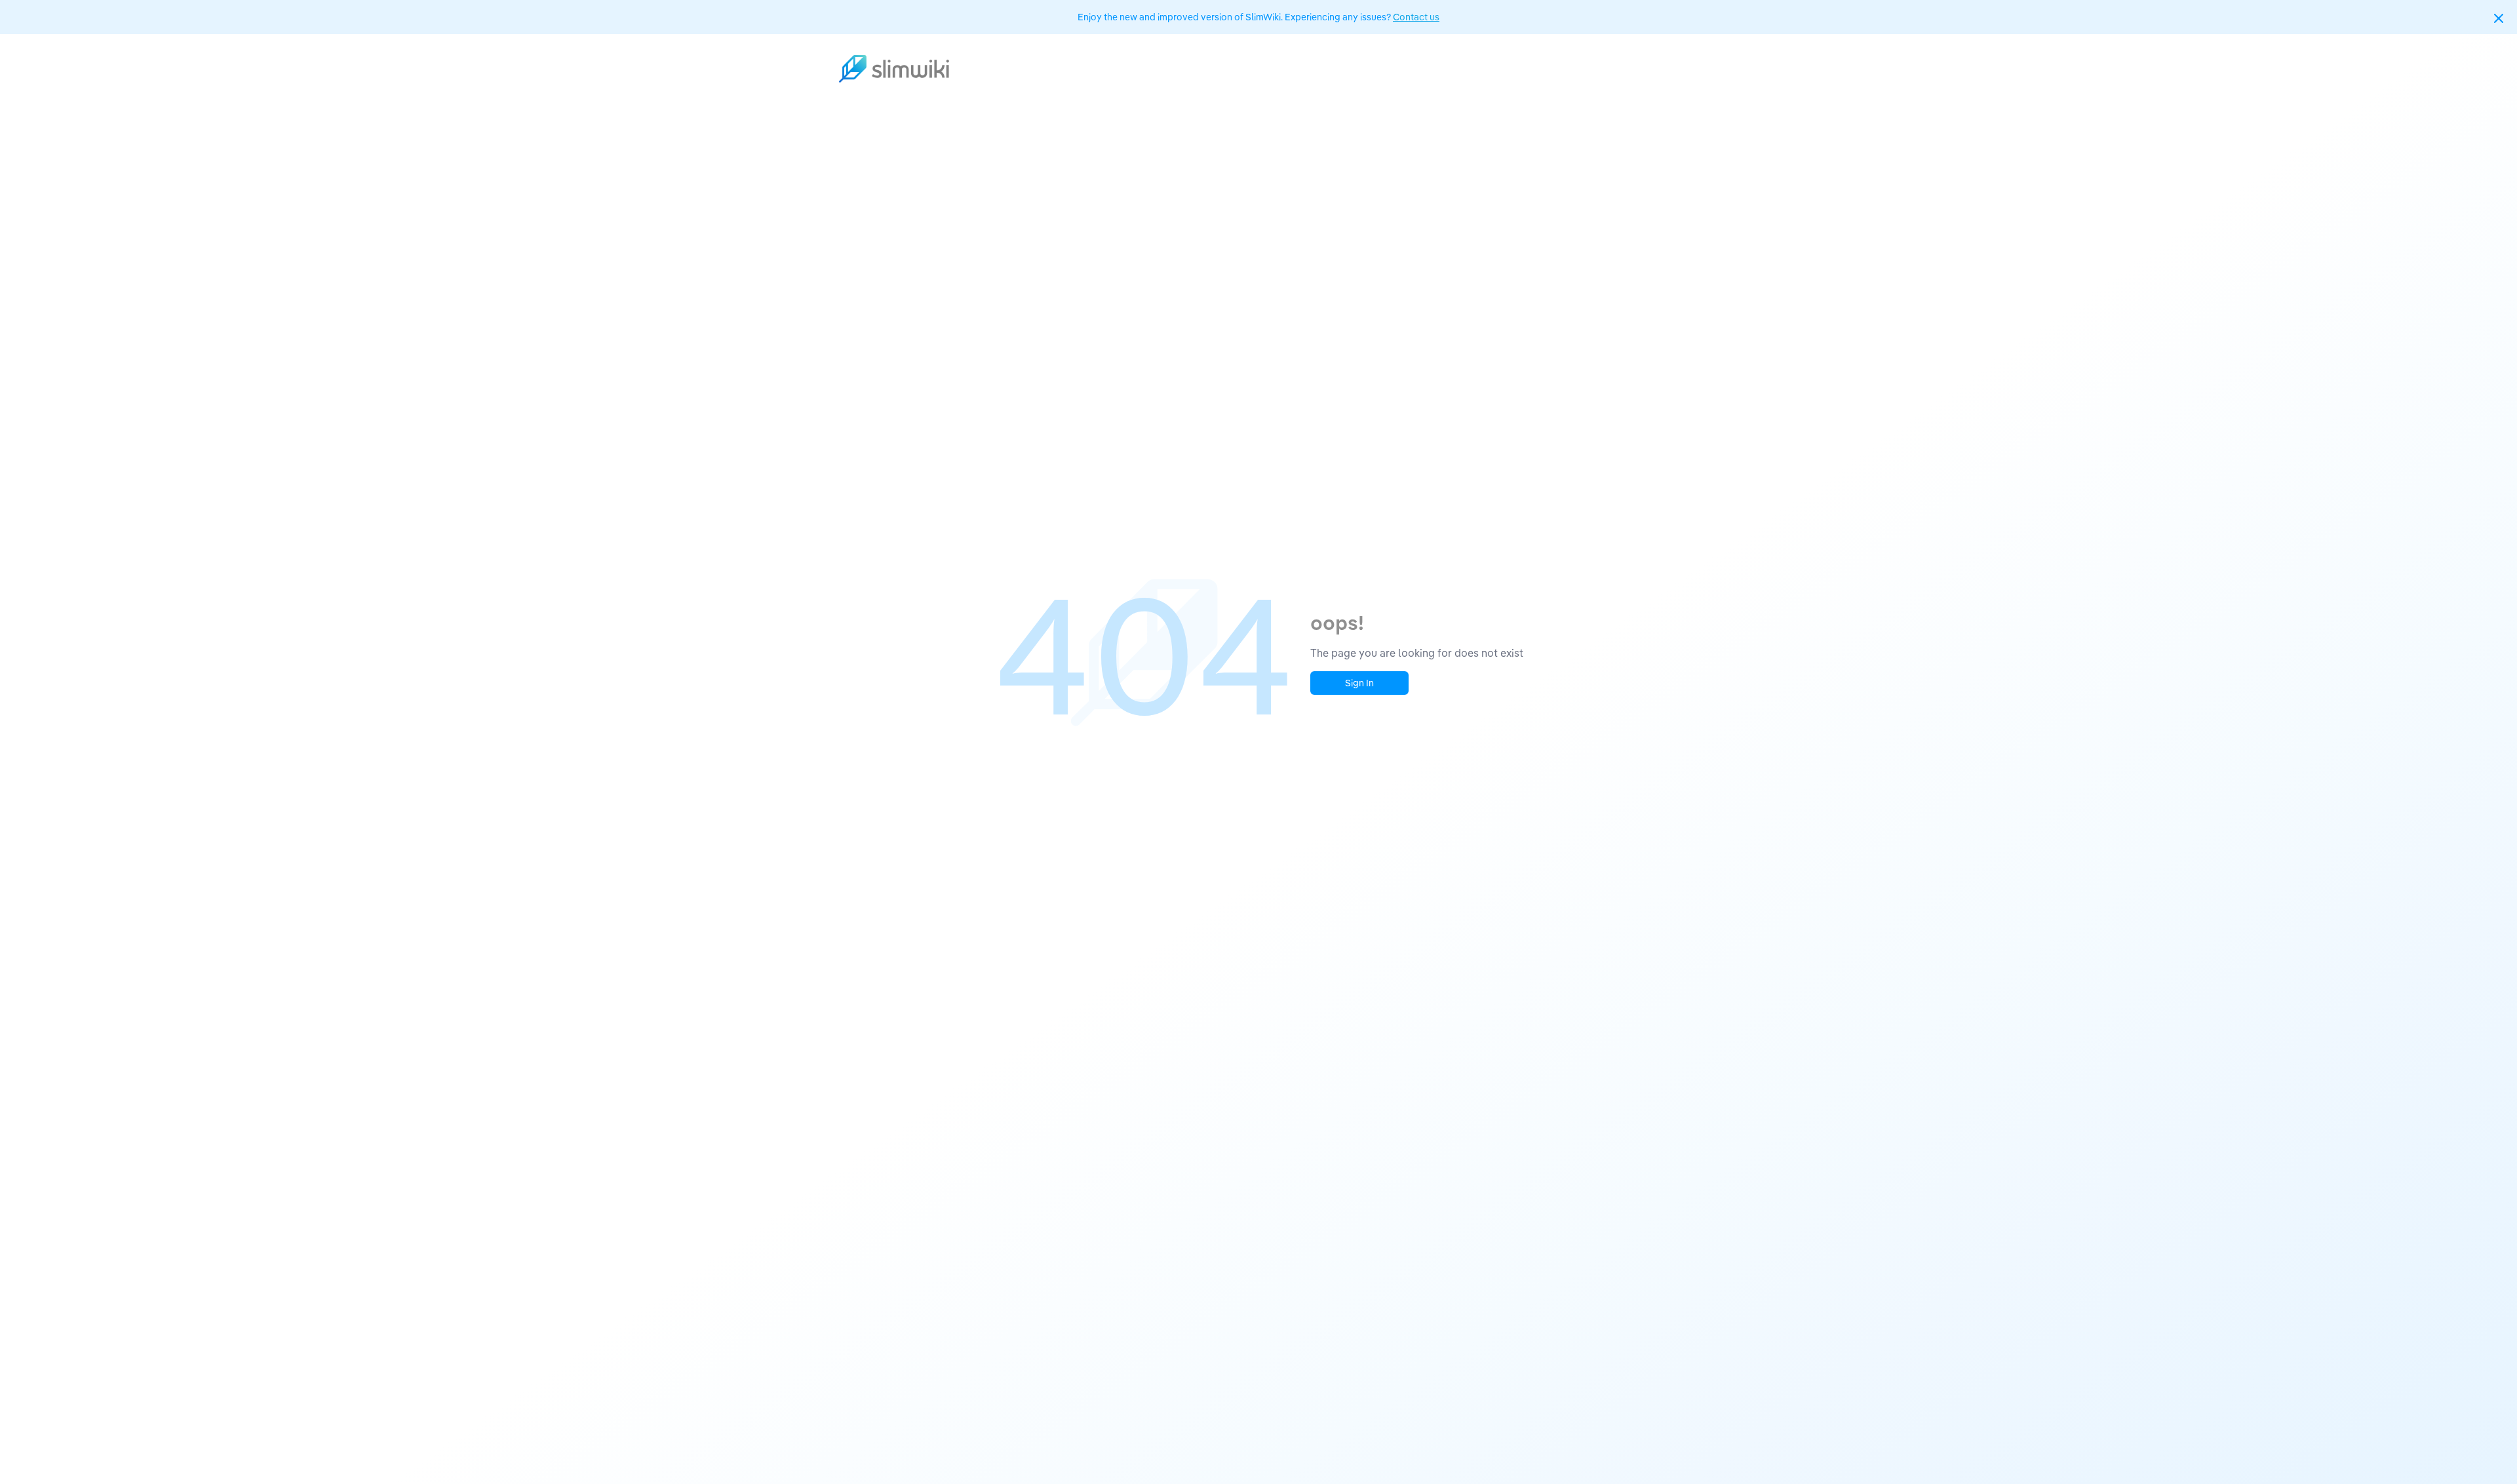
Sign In (1359, 683)
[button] (2499, 18)
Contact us (1416, 17)
